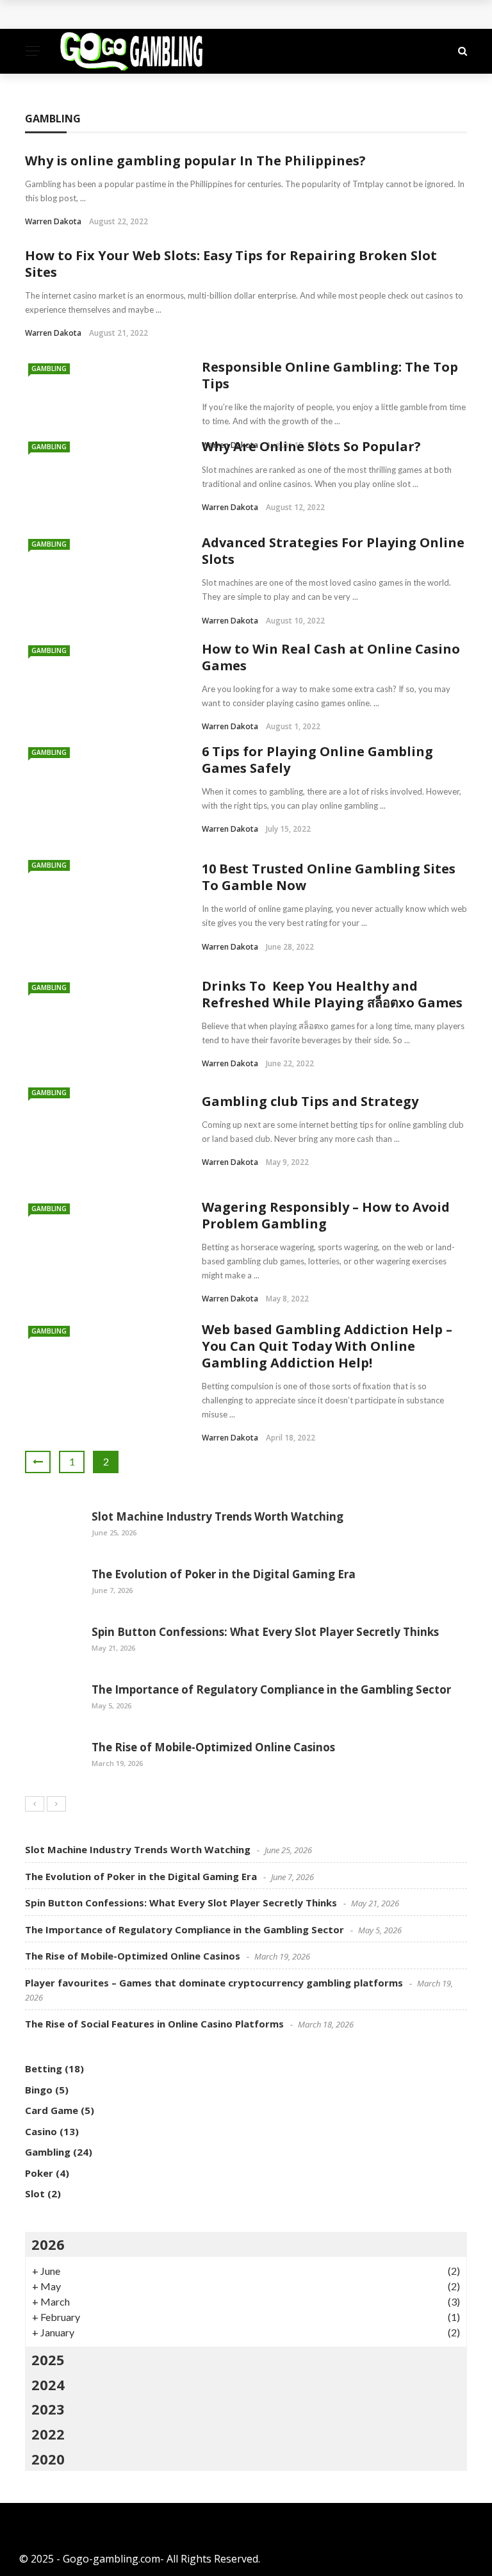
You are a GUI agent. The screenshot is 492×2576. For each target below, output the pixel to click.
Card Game (52, 2110)
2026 (48, 2244)
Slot (35, 2193)
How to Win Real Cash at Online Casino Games (331, 657)
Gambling (49, 368)
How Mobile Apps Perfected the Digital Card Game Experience (194, 14)
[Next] (56, 1804)
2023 (48, 2409)
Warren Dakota (53, 221)
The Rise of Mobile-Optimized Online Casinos (213, 1747)
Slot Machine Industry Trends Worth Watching (217, 1516)
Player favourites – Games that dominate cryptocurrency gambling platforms (214, 1983)
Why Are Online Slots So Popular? (311, 446)
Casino (41, 2131)
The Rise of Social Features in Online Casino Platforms (154, 2024)
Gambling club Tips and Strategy (310, 1101)
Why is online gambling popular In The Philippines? (195, 161)
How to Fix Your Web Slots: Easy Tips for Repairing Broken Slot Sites (231, 264)
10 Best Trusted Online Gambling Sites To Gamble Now (329, 877)
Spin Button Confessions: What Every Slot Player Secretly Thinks (265, 1632)
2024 (48, 2384)
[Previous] (35, 1804)
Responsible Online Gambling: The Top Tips (330, 375)
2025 (48, 2359)
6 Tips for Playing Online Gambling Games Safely (317, 760)
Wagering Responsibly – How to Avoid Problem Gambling (326, 1215)
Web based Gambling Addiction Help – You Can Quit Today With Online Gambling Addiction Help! (327, 1346)
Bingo (39, 2090)
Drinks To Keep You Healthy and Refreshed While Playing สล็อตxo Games (332, 994)
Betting (44, 2068)
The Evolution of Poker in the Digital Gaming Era (224, 1574)
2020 (48, 2459)
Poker (39, 2173)
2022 (48, 2434)
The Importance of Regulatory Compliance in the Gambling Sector (271, 1689)
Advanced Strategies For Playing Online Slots (333, 551)
